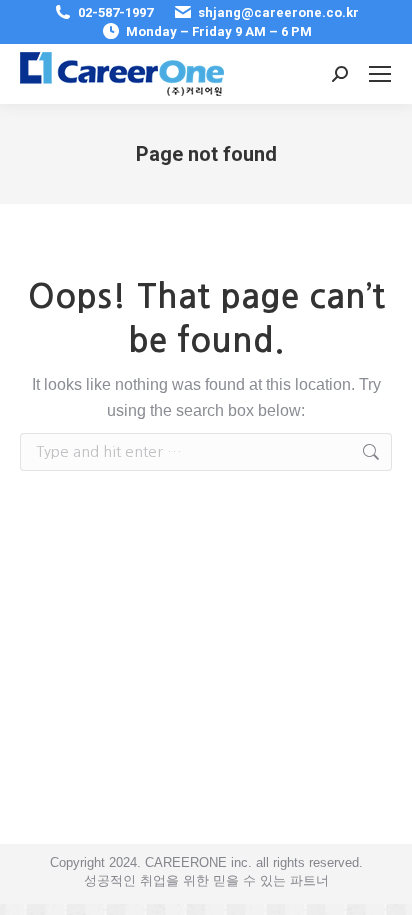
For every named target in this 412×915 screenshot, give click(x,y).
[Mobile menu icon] (380, 74)
